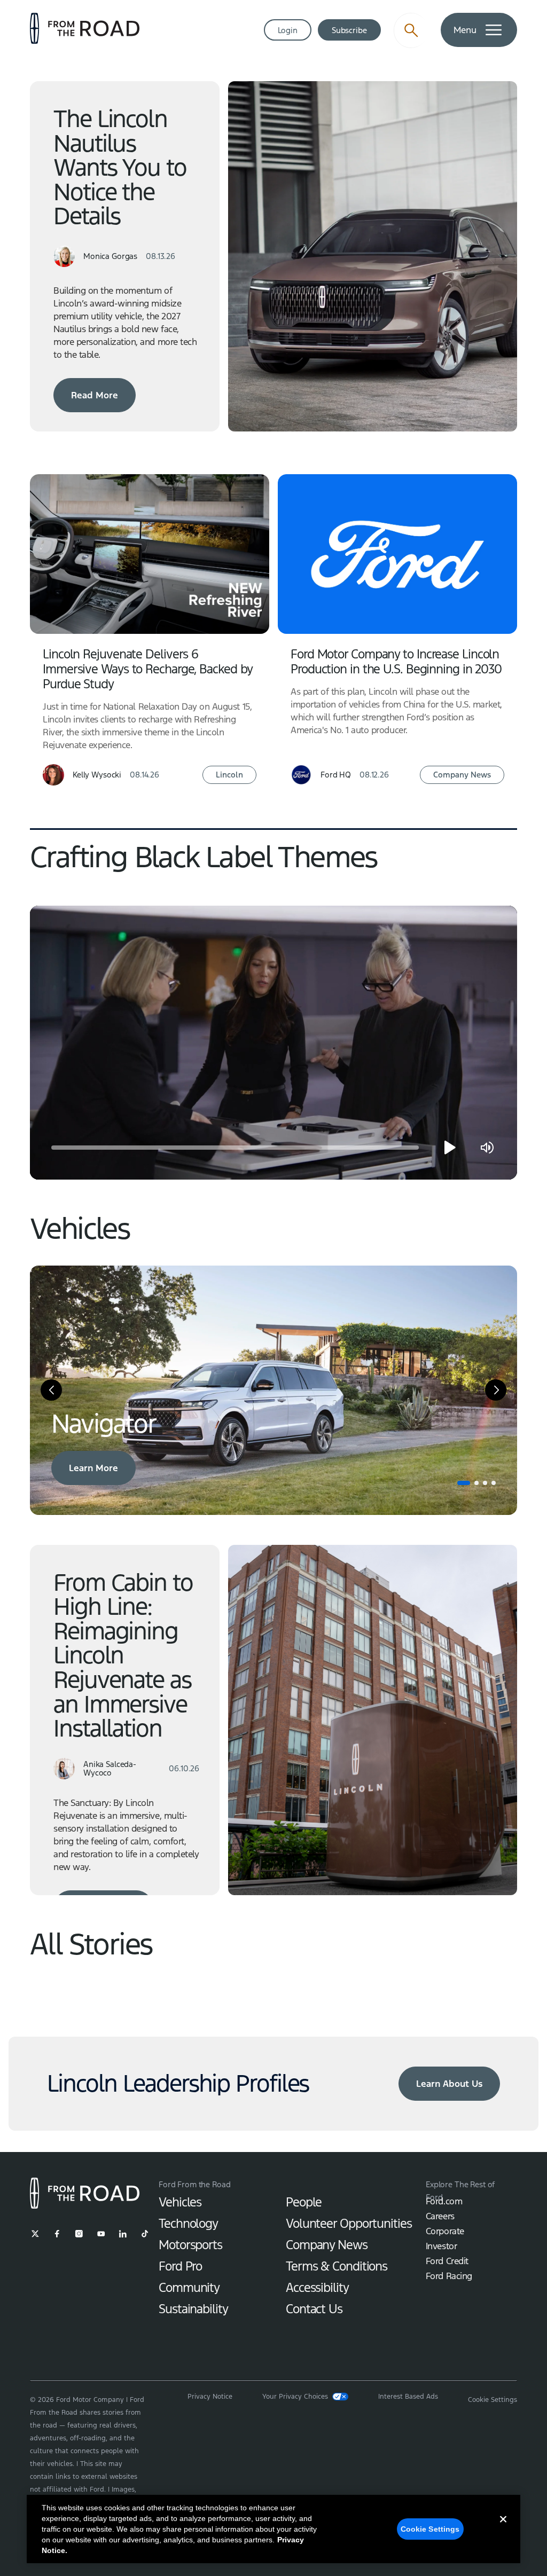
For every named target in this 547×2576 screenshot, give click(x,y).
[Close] (503, 2528)
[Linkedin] (123, 2234)
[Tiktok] (145, 2234)
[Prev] (51, 1390)
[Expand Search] (411, 30)
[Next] (496, 1390)
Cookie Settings (430, 2529)
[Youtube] (101, 2234)
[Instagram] (79, 2234)
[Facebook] (57, 2234)
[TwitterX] (35, 2234)
